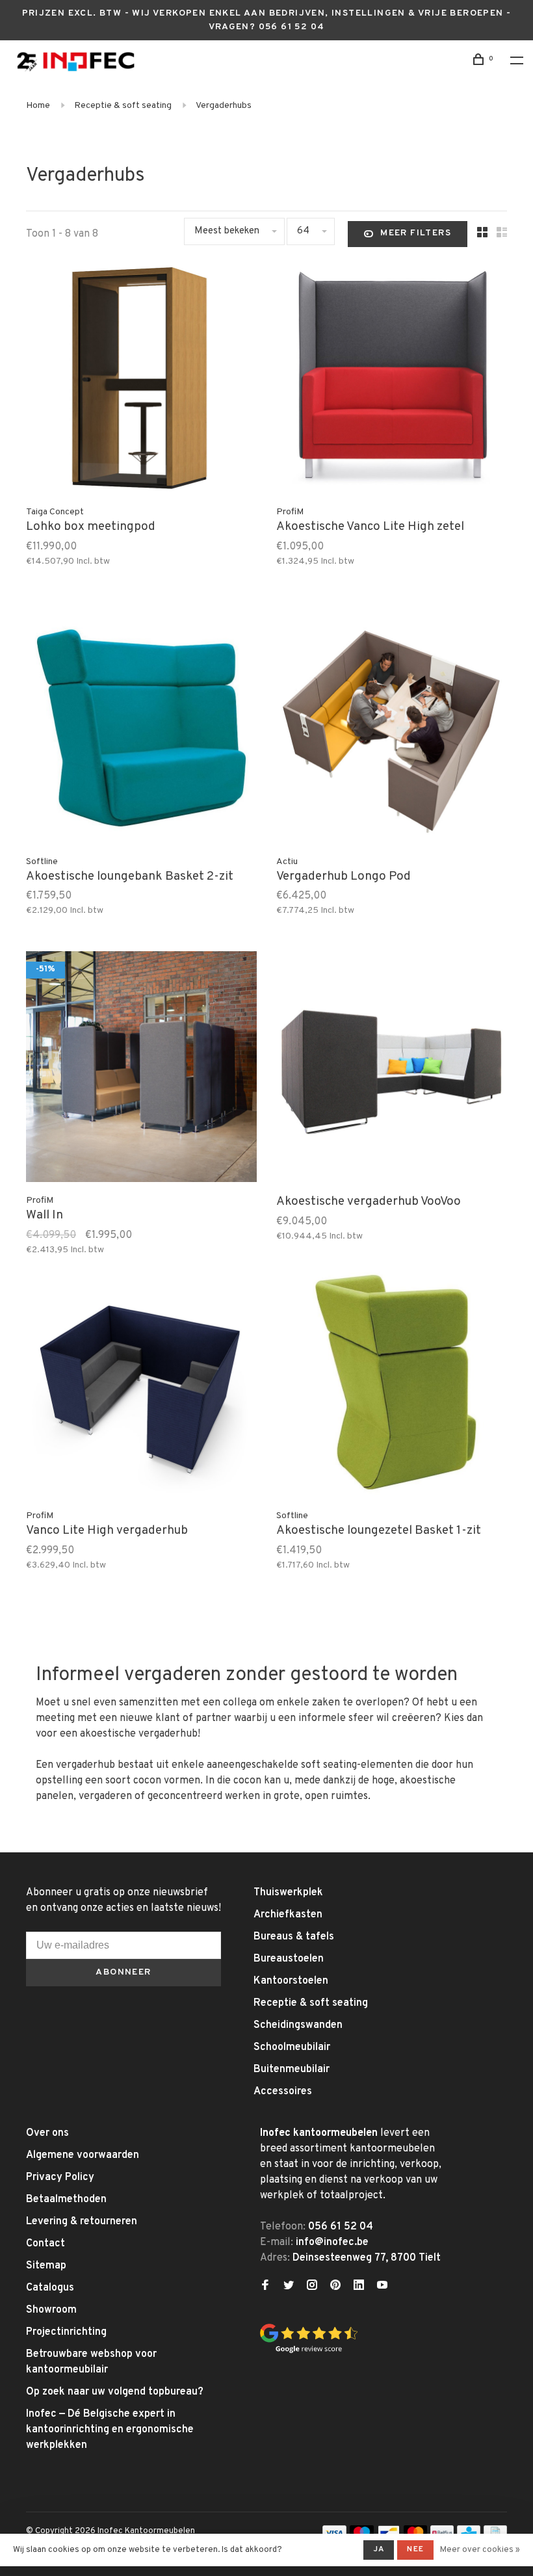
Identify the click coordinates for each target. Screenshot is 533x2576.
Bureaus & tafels (294, 1937)
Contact (45, 2244)
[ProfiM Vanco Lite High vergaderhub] (141, 1385)
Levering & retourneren (82, 2222)
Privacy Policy (60, 2177)
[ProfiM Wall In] (141, 1069)
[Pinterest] (335, 2287)
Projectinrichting (66, 2332)
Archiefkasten (288, 1915)
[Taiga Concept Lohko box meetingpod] (141, 381)
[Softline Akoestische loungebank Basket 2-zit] (141, 730)
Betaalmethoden (66, 2200)
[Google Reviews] (309, 2351)
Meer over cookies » (480, 2550)
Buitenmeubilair (292, 2070)
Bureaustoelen (289, 1959)
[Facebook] (265, 2287)
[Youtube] (382, 2287)
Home (38, 106)
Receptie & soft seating (123, 106)
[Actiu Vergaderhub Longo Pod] (392, 730)
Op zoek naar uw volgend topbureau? (115, 2392)
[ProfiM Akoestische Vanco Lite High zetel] (392, 381)
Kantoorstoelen (291, 1981)
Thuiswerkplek (288, 1893)
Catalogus (50, 2288)
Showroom (51, 2310)
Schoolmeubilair (292, 2047)
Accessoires (283, 2092)
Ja (379, 2549)
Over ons (47, 2133)
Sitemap (46, 2266)
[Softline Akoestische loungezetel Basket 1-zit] (392, 1385)
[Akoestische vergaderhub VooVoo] (392, 1069)
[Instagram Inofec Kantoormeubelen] (312, 2287)
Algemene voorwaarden (83, 2155)
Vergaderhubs (224, 106)
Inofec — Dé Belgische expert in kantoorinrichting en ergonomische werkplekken (110, 2430)
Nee (415, 2549)
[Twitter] (289, 2287)
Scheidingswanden (298, 2025)
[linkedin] (359, 2287)
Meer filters (416, 233)
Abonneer (123, 1972)
